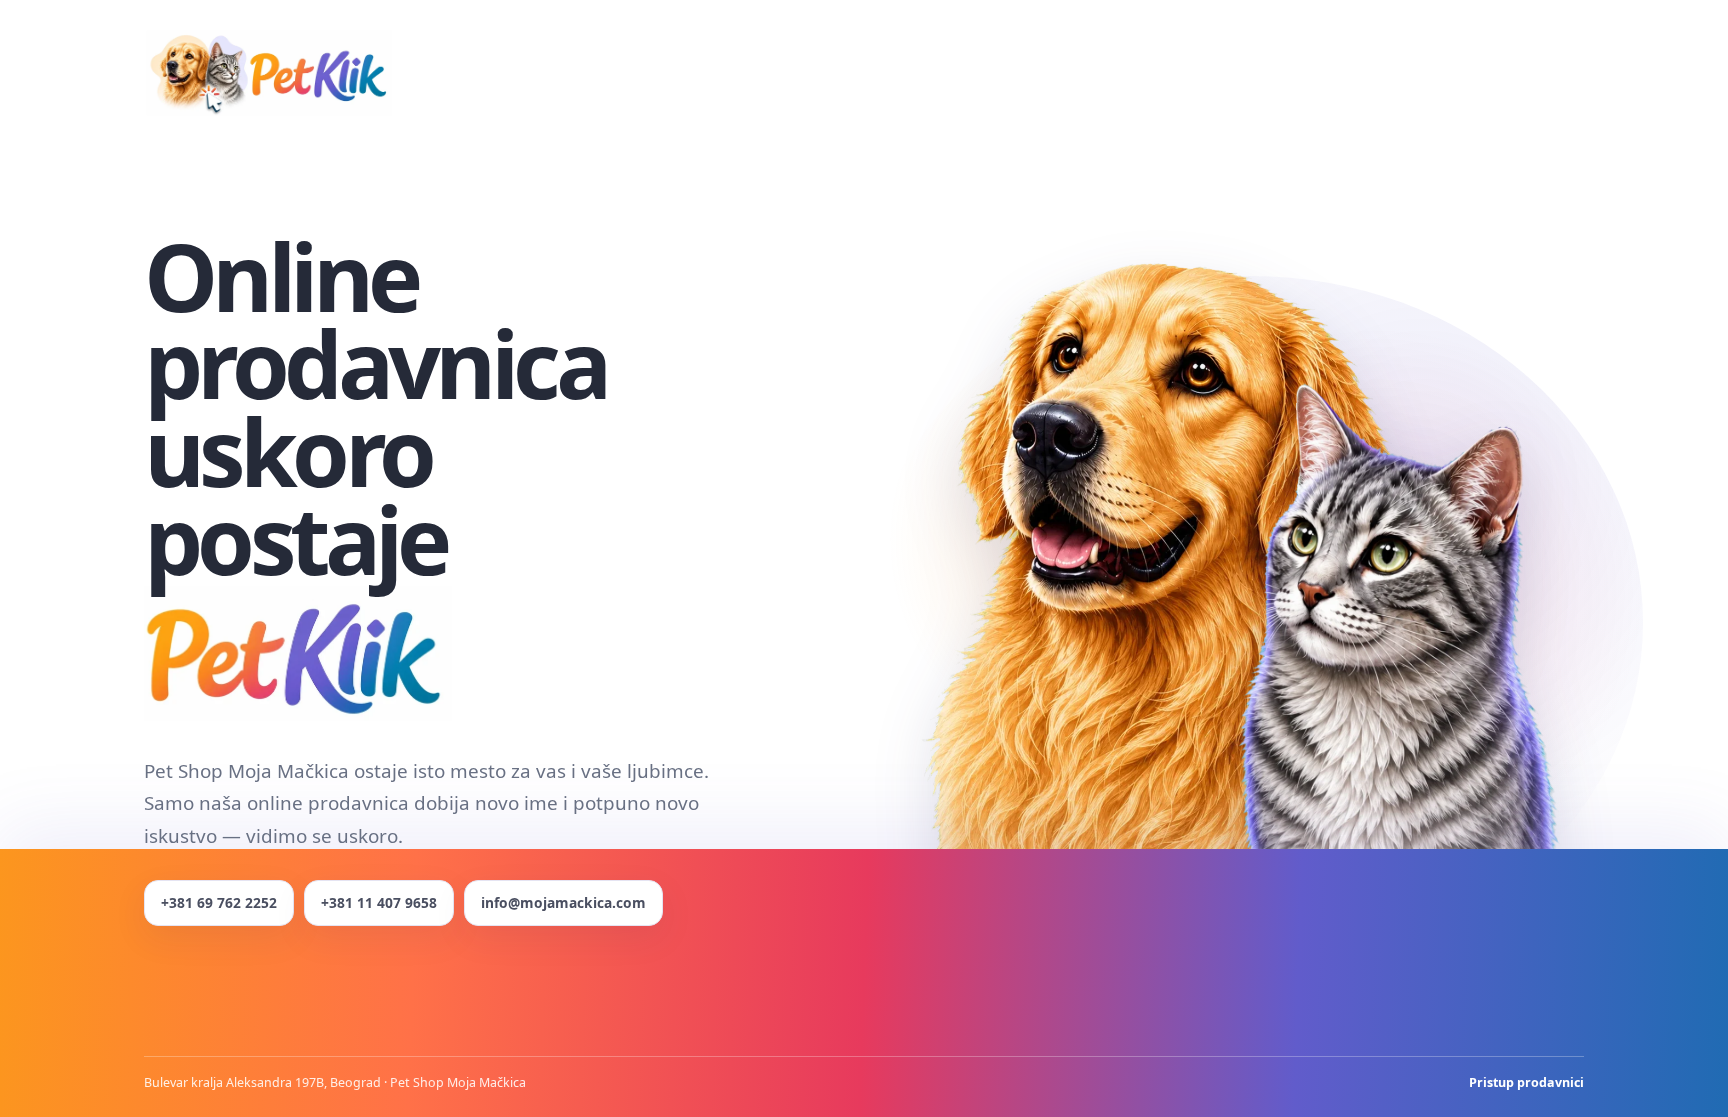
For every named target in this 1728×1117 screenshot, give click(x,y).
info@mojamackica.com (563, 902)
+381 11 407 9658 (379, 902)
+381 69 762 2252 (219, 902)
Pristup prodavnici (1526, 1082)
